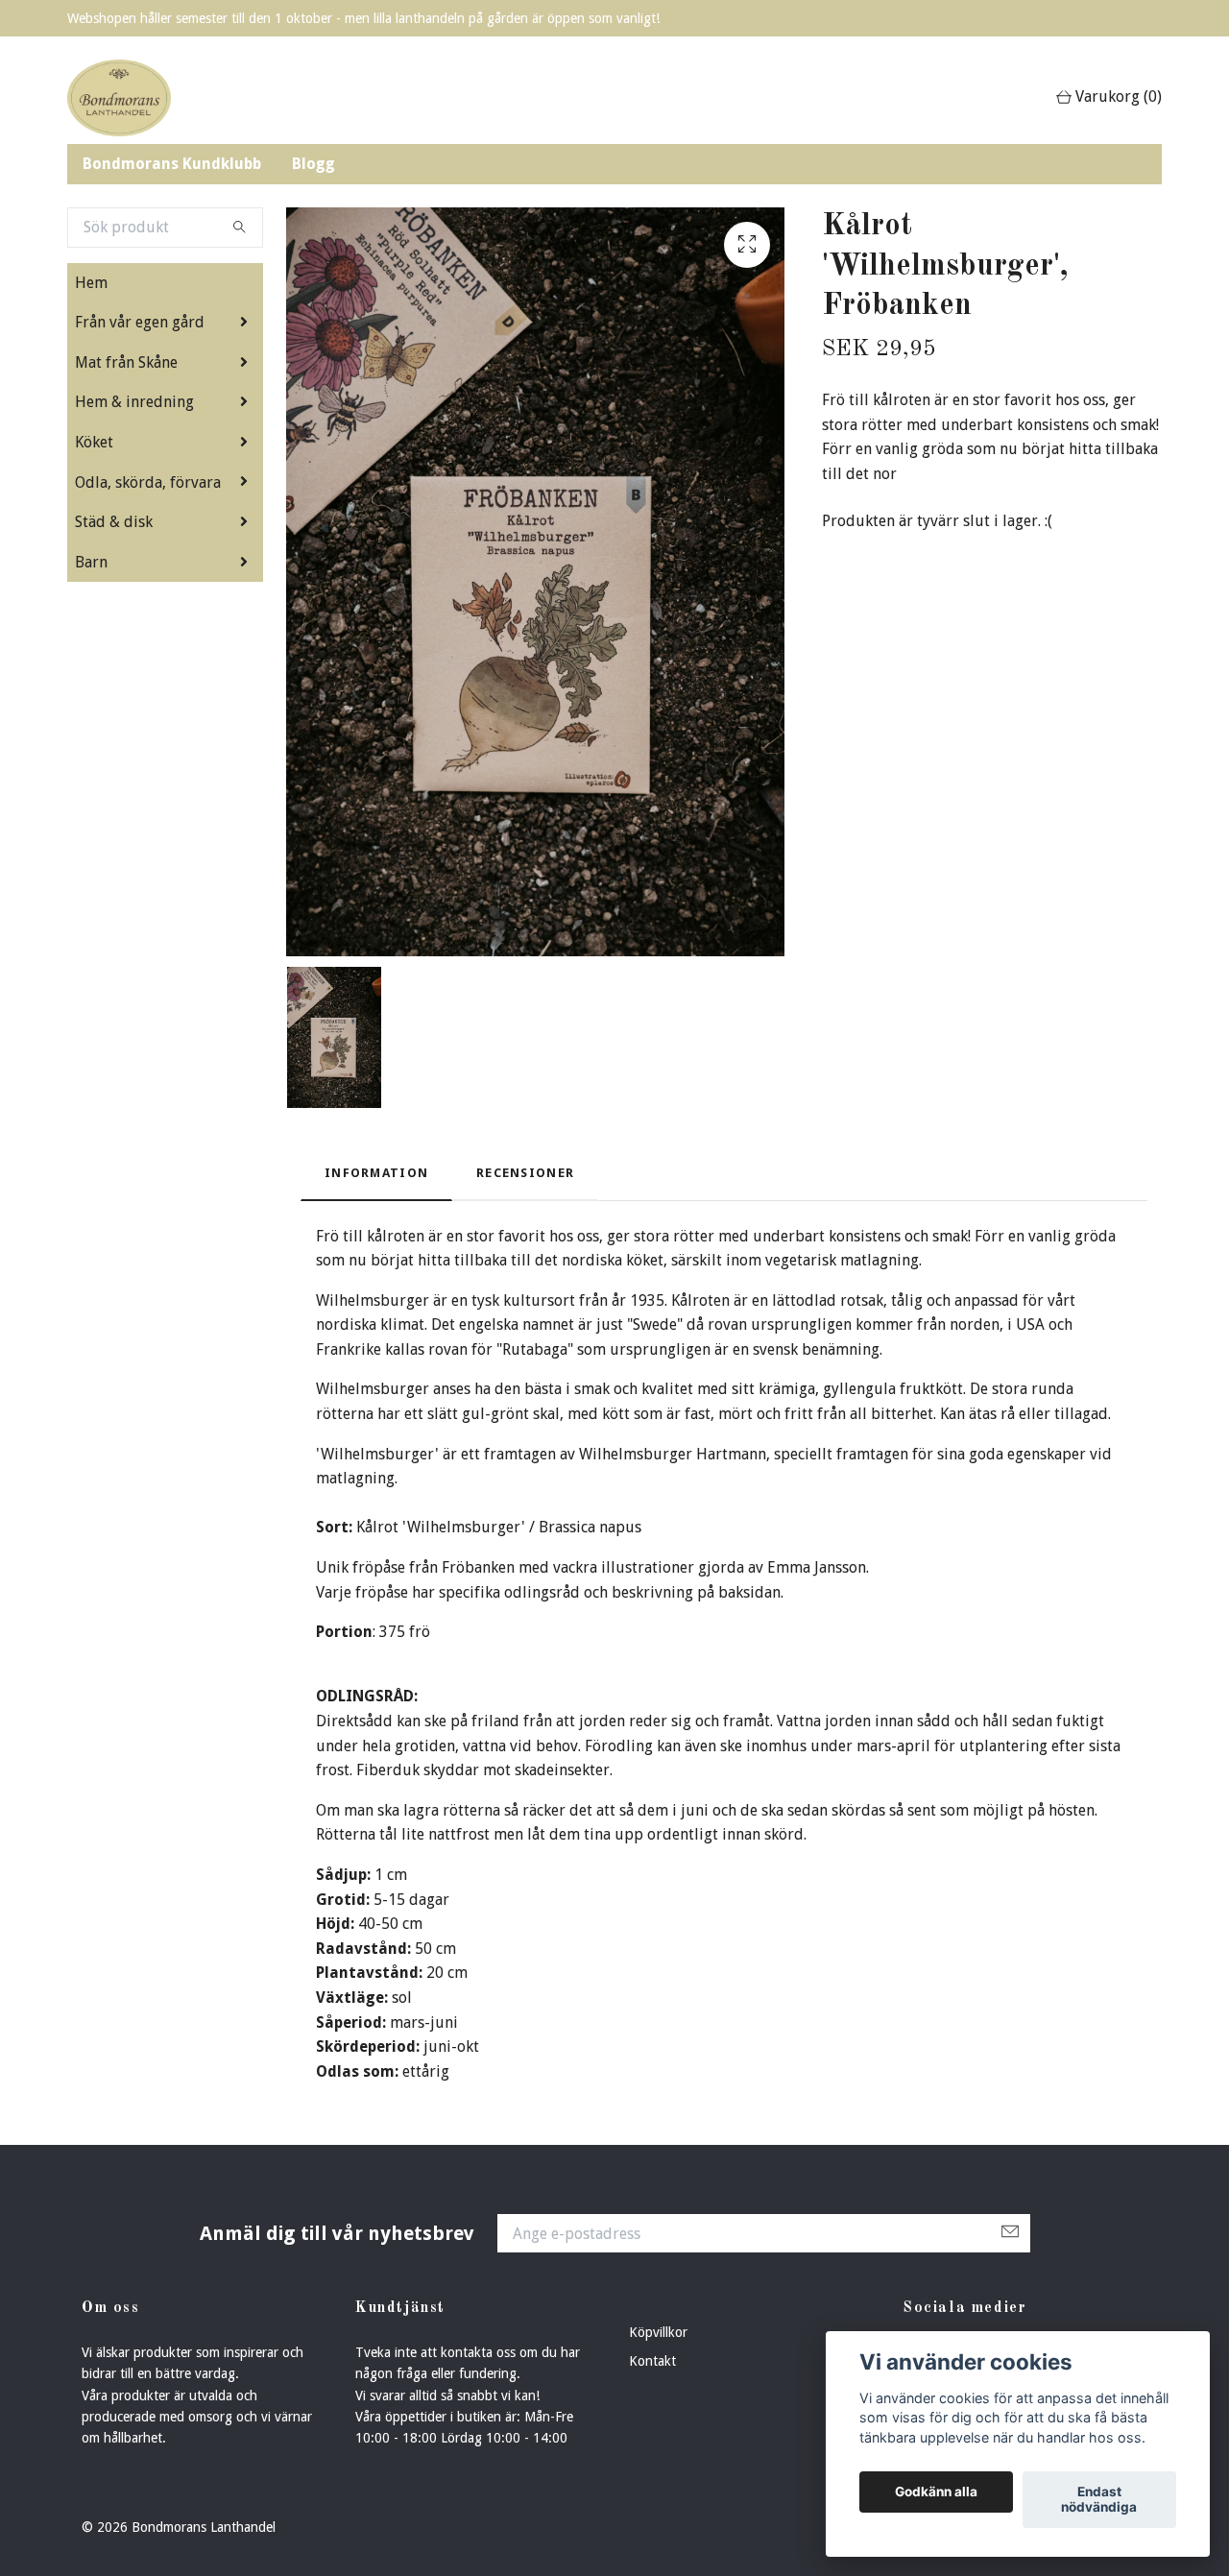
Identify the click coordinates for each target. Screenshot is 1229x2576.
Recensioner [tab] (525, 1173)
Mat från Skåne (126, 362)
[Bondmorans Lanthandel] (119, 98)
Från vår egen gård (140, 322)
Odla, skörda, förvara (148, 482)
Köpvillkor (658, 2332)
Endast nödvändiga (1099, 2500)
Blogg (313, 164)
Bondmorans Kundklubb (172, 164)
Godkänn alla (936, 2492)
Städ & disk (114, 522)
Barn (91, 562)
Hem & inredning (134, 402)
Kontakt (652, 2361)
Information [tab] (376, 1173)
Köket (94, 442)
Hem (91, 283)
